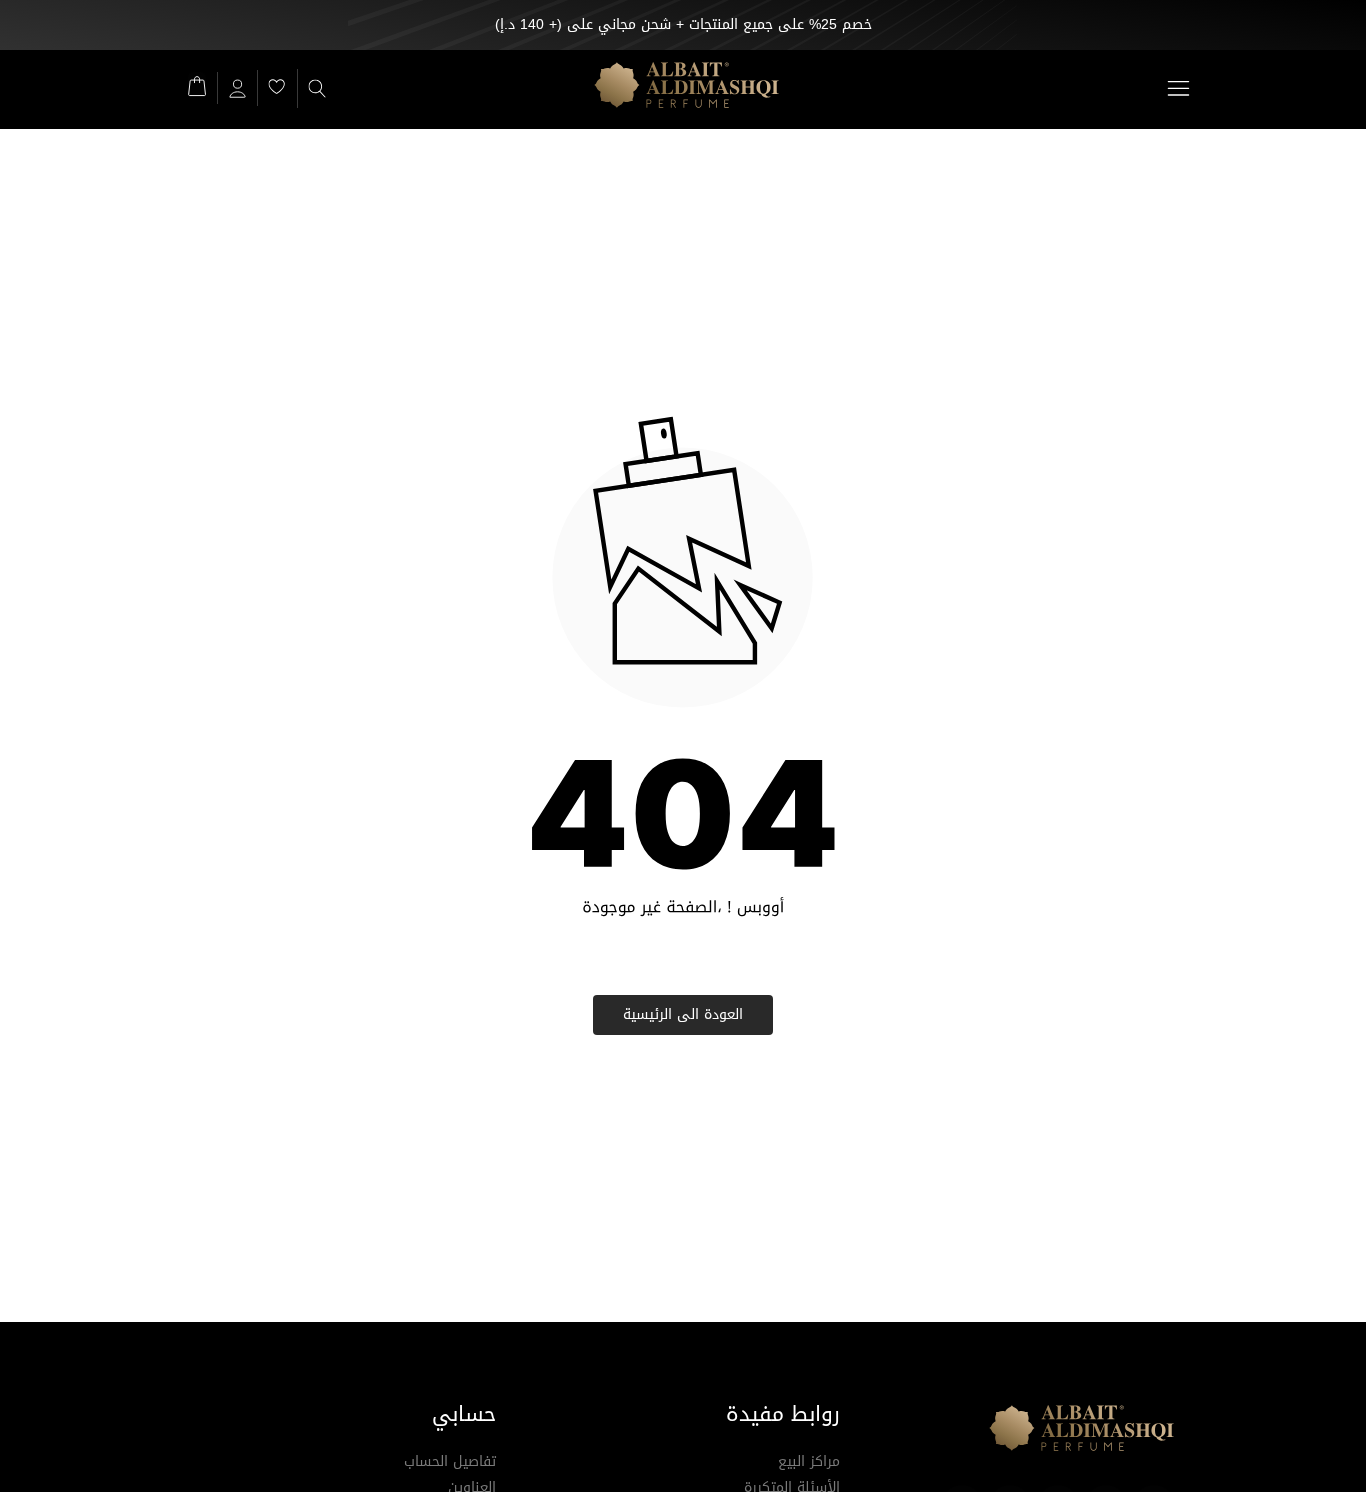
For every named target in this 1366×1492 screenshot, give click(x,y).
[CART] (197, 84)
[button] (1177, 88)
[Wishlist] (277, 86)
